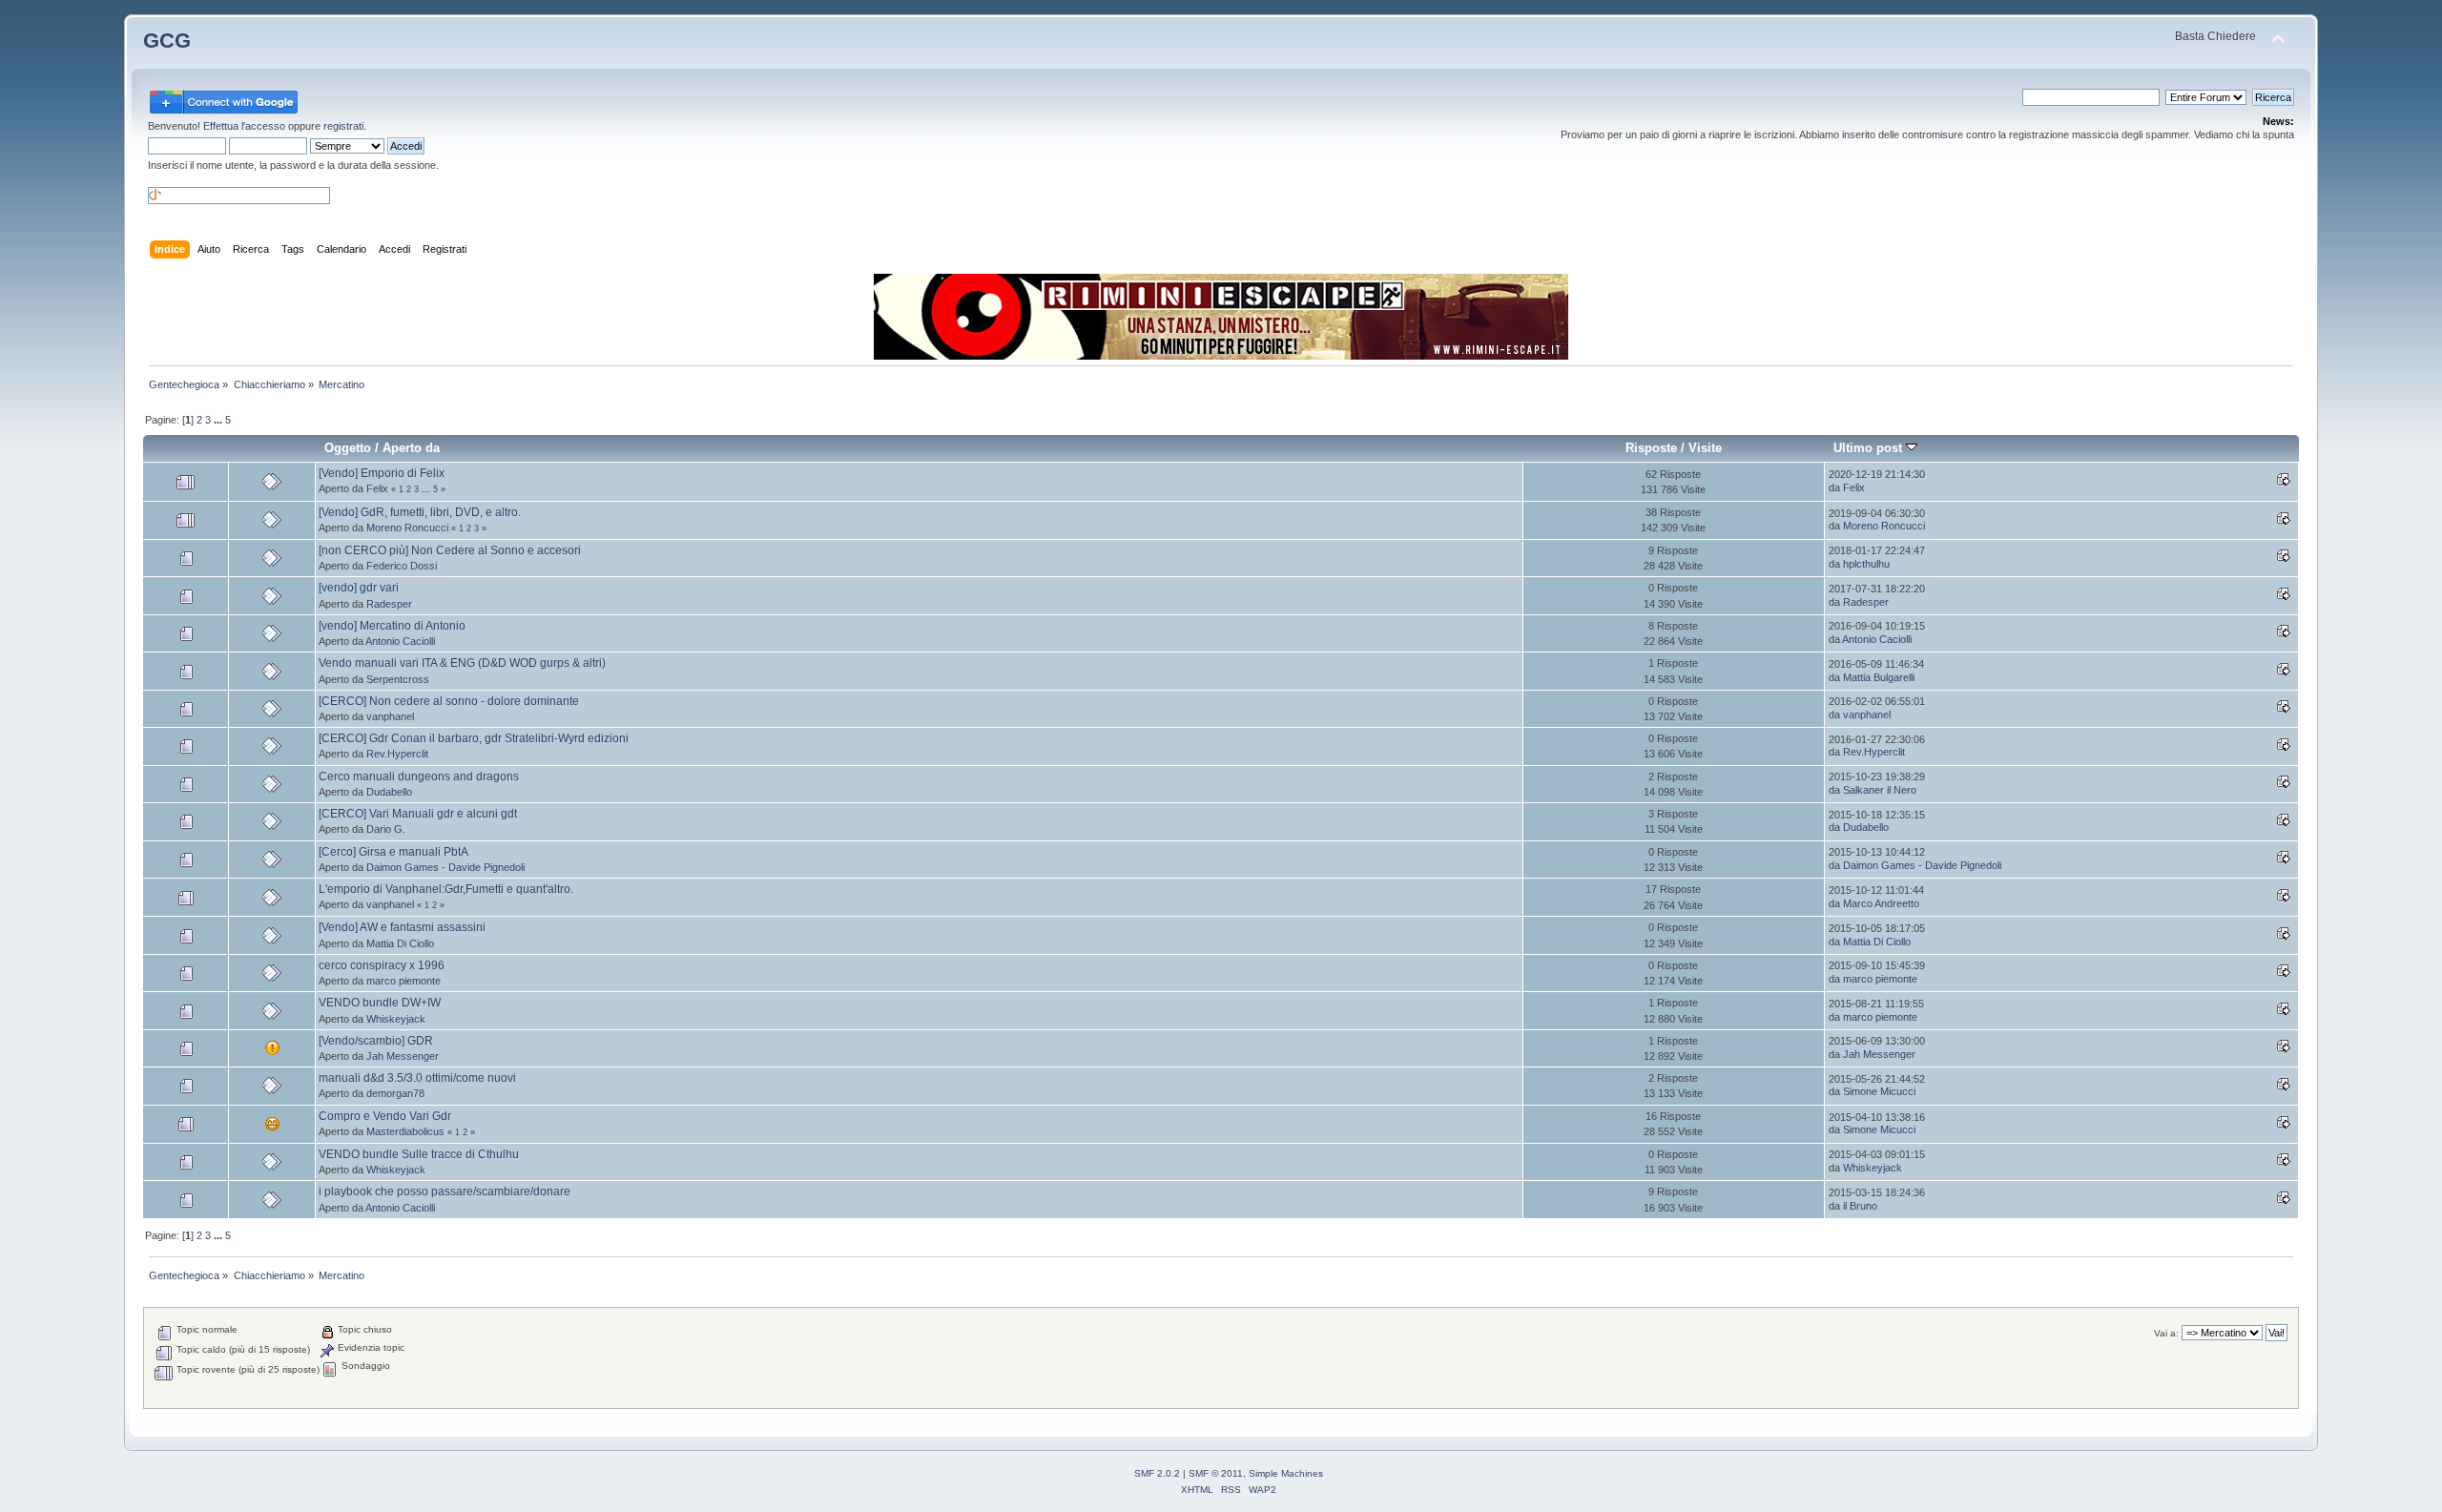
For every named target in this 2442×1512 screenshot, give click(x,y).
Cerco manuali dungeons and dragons (419, 777)
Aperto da (411, 448)
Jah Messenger (403, 1056)
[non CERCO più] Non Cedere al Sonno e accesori (450, 550)
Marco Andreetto (1881, 903)
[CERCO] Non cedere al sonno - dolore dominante (449, 701)
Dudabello (389, 792)
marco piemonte (404, 981)
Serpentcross (398, 679)
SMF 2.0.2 (1157, 1473)
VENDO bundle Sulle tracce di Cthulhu (419, 1154)
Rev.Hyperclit (397, 754)
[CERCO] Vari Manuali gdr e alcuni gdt (418, 814)
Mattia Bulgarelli (1879, 677)
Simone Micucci (1879, 1091)
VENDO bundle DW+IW (380, 1003)
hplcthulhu (1866, 564)
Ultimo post (1870, 448)
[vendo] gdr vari (359, 588)
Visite (1705, 448)
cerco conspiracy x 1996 (382, 965)
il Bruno (1860, 1206)
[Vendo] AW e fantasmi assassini (402, 927)
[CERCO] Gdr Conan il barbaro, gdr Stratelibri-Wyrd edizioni (474, 738)
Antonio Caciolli (400, 641)
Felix (377, 488)
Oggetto (348, 448)
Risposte (1651, 448)
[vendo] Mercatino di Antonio (392, 626)
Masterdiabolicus (405, 1131)
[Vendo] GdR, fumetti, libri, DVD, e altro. (420, 512)
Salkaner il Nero (1880, 790)
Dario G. (386, 829)
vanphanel (390, 716)
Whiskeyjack (396, 1019)
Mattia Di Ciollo (400, 943)
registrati (343, 126)
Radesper (389, 604)
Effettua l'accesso (244, 126)
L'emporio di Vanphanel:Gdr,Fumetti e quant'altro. (446, 889)
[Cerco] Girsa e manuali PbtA (393, 852)
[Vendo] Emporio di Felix (382, 473)
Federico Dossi (402, 566)
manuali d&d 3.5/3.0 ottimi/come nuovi (417, 1078)
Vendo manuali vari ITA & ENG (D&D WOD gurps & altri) (462, 663)
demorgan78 (395, 1093)
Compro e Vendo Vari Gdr (385, 1116)
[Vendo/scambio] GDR (376, 1041)
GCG (167, 41)
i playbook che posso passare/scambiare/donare (445, 1191)
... (219, 420)
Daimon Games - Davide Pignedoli (445, 867)
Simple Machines (1286, 1473)
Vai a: (2166, 1333)
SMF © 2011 (1216, 1473)
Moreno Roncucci (407, 528)
